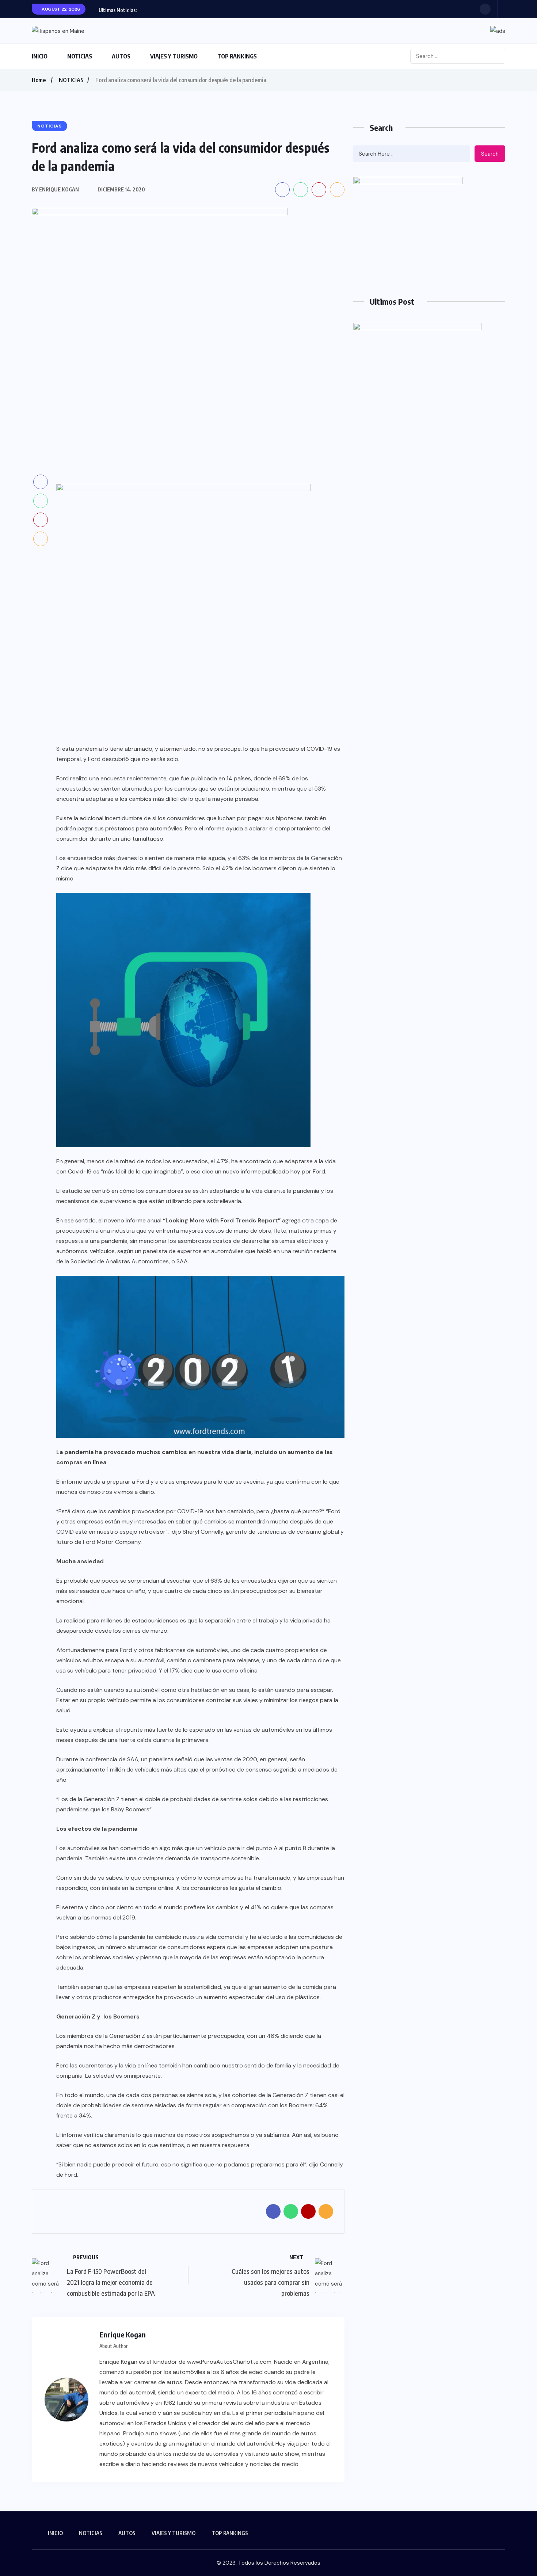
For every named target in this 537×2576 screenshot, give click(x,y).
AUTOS (121, 56)
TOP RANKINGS (237, 56)
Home (39, 80)
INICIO (40, 56)
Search (490, 154)
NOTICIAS (80, 56)
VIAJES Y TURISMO (174, 56)
